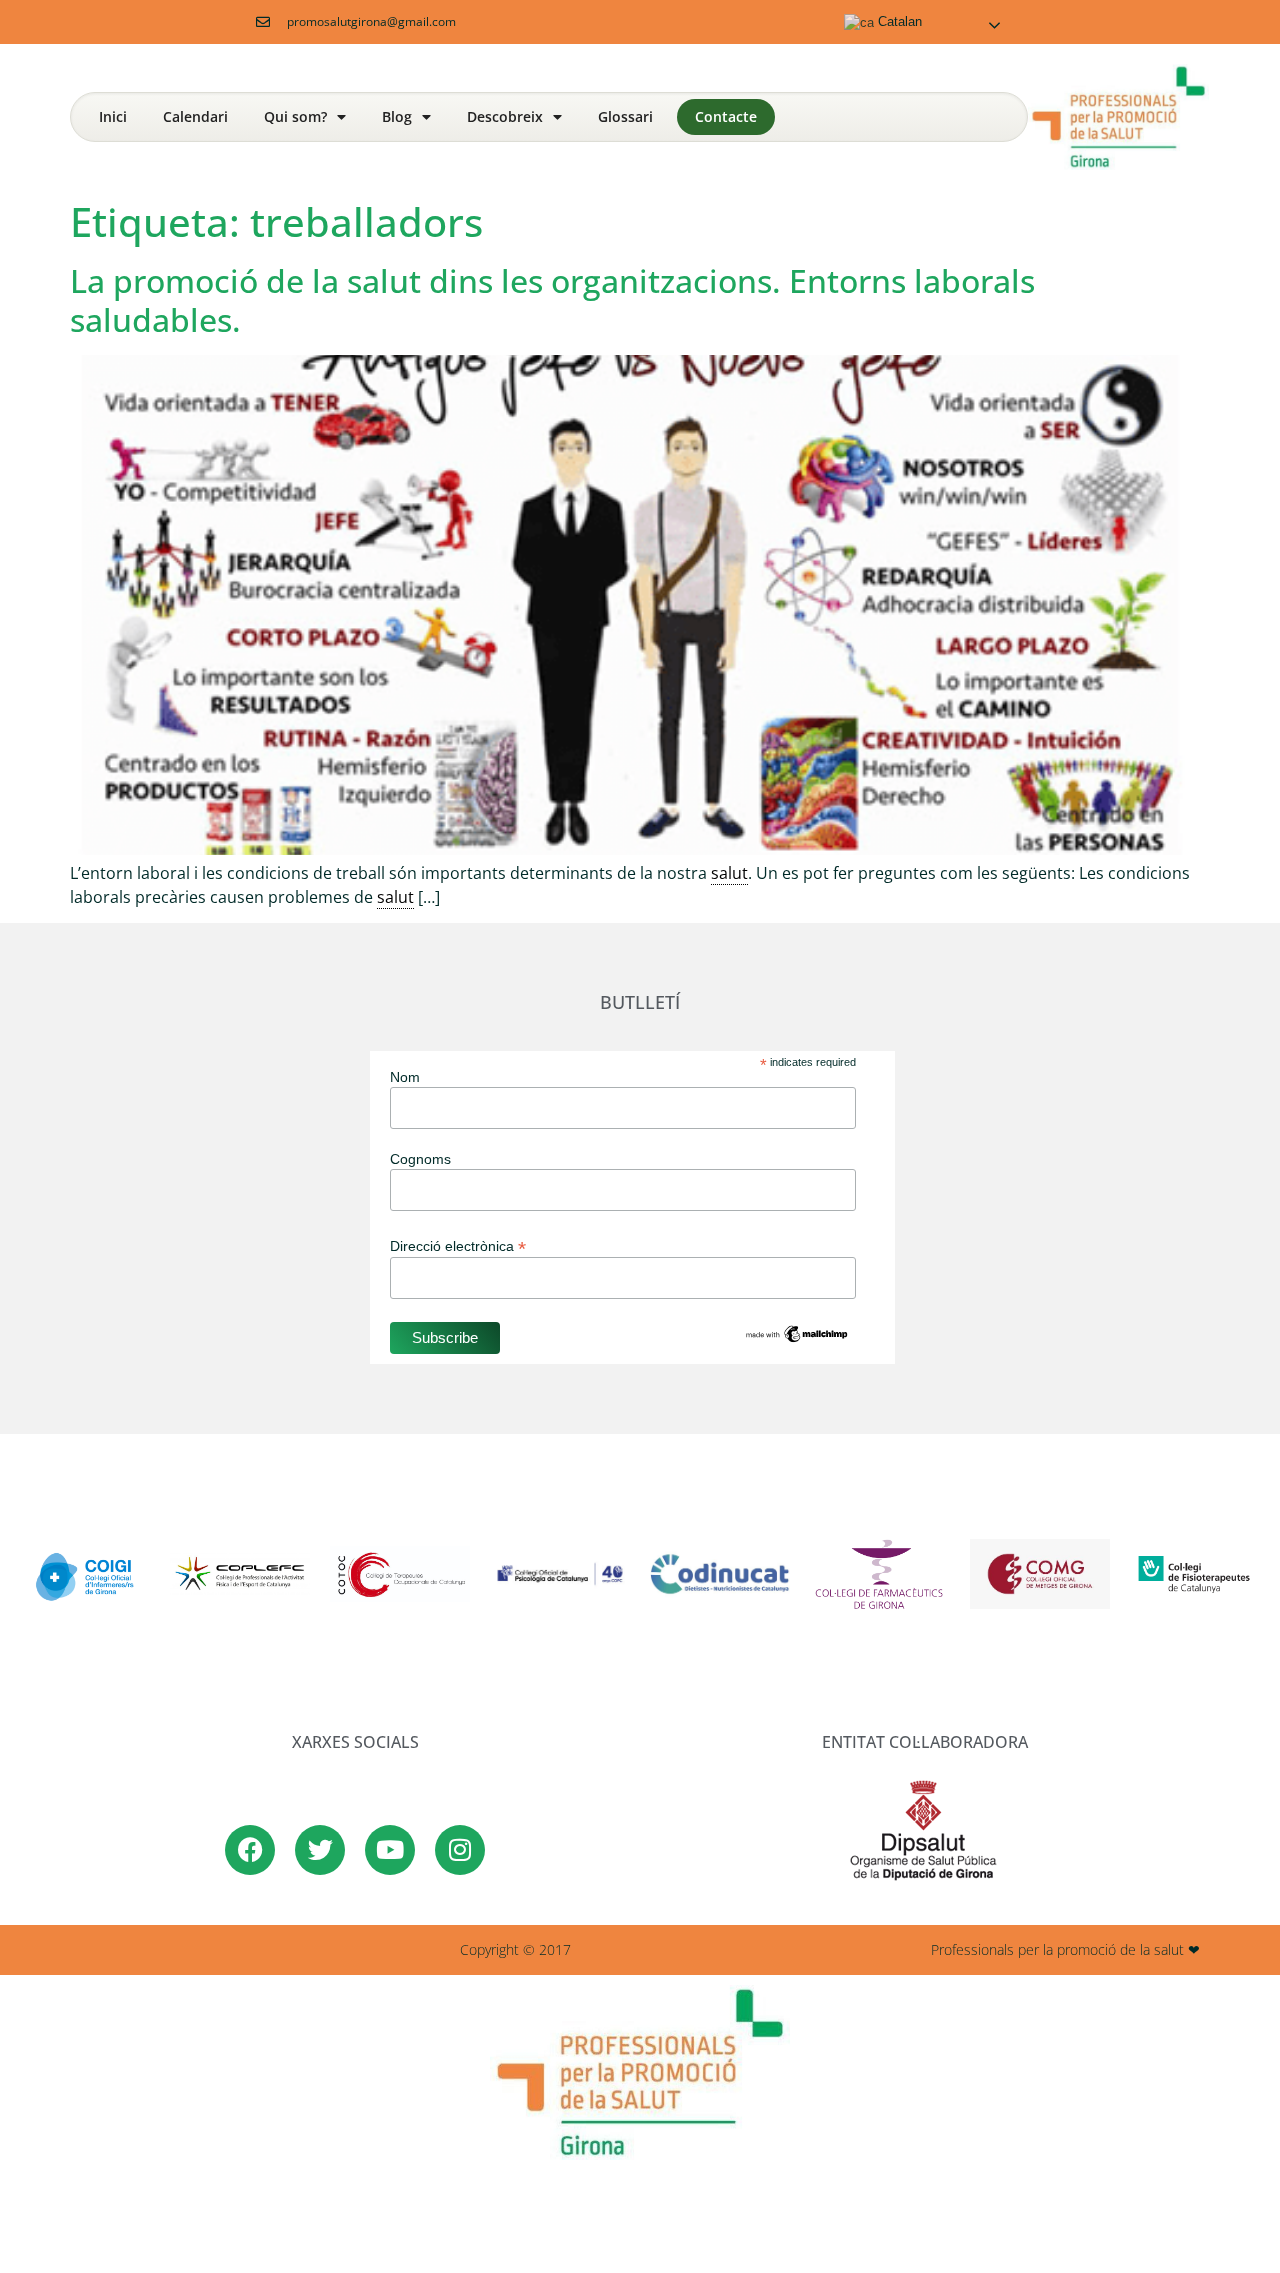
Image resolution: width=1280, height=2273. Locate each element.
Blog (397, 116)
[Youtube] (390, 1850)
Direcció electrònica (458, 1245)
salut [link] (729, 873)
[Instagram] (460, 1850)
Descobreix (505, 116)
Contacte (726, 116)
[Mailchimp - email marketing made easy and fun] (797, 1340)
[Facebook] (250, 1850)
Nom (405, 1077)
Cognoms (420, 1159)
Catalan (898, 21)
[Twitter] (320, 1850)
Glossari (625, 116)
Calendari (195, 116)
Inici (113, 116)
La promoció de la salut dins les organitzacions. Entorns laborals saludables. (552, 299)
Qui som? (295, 116)
